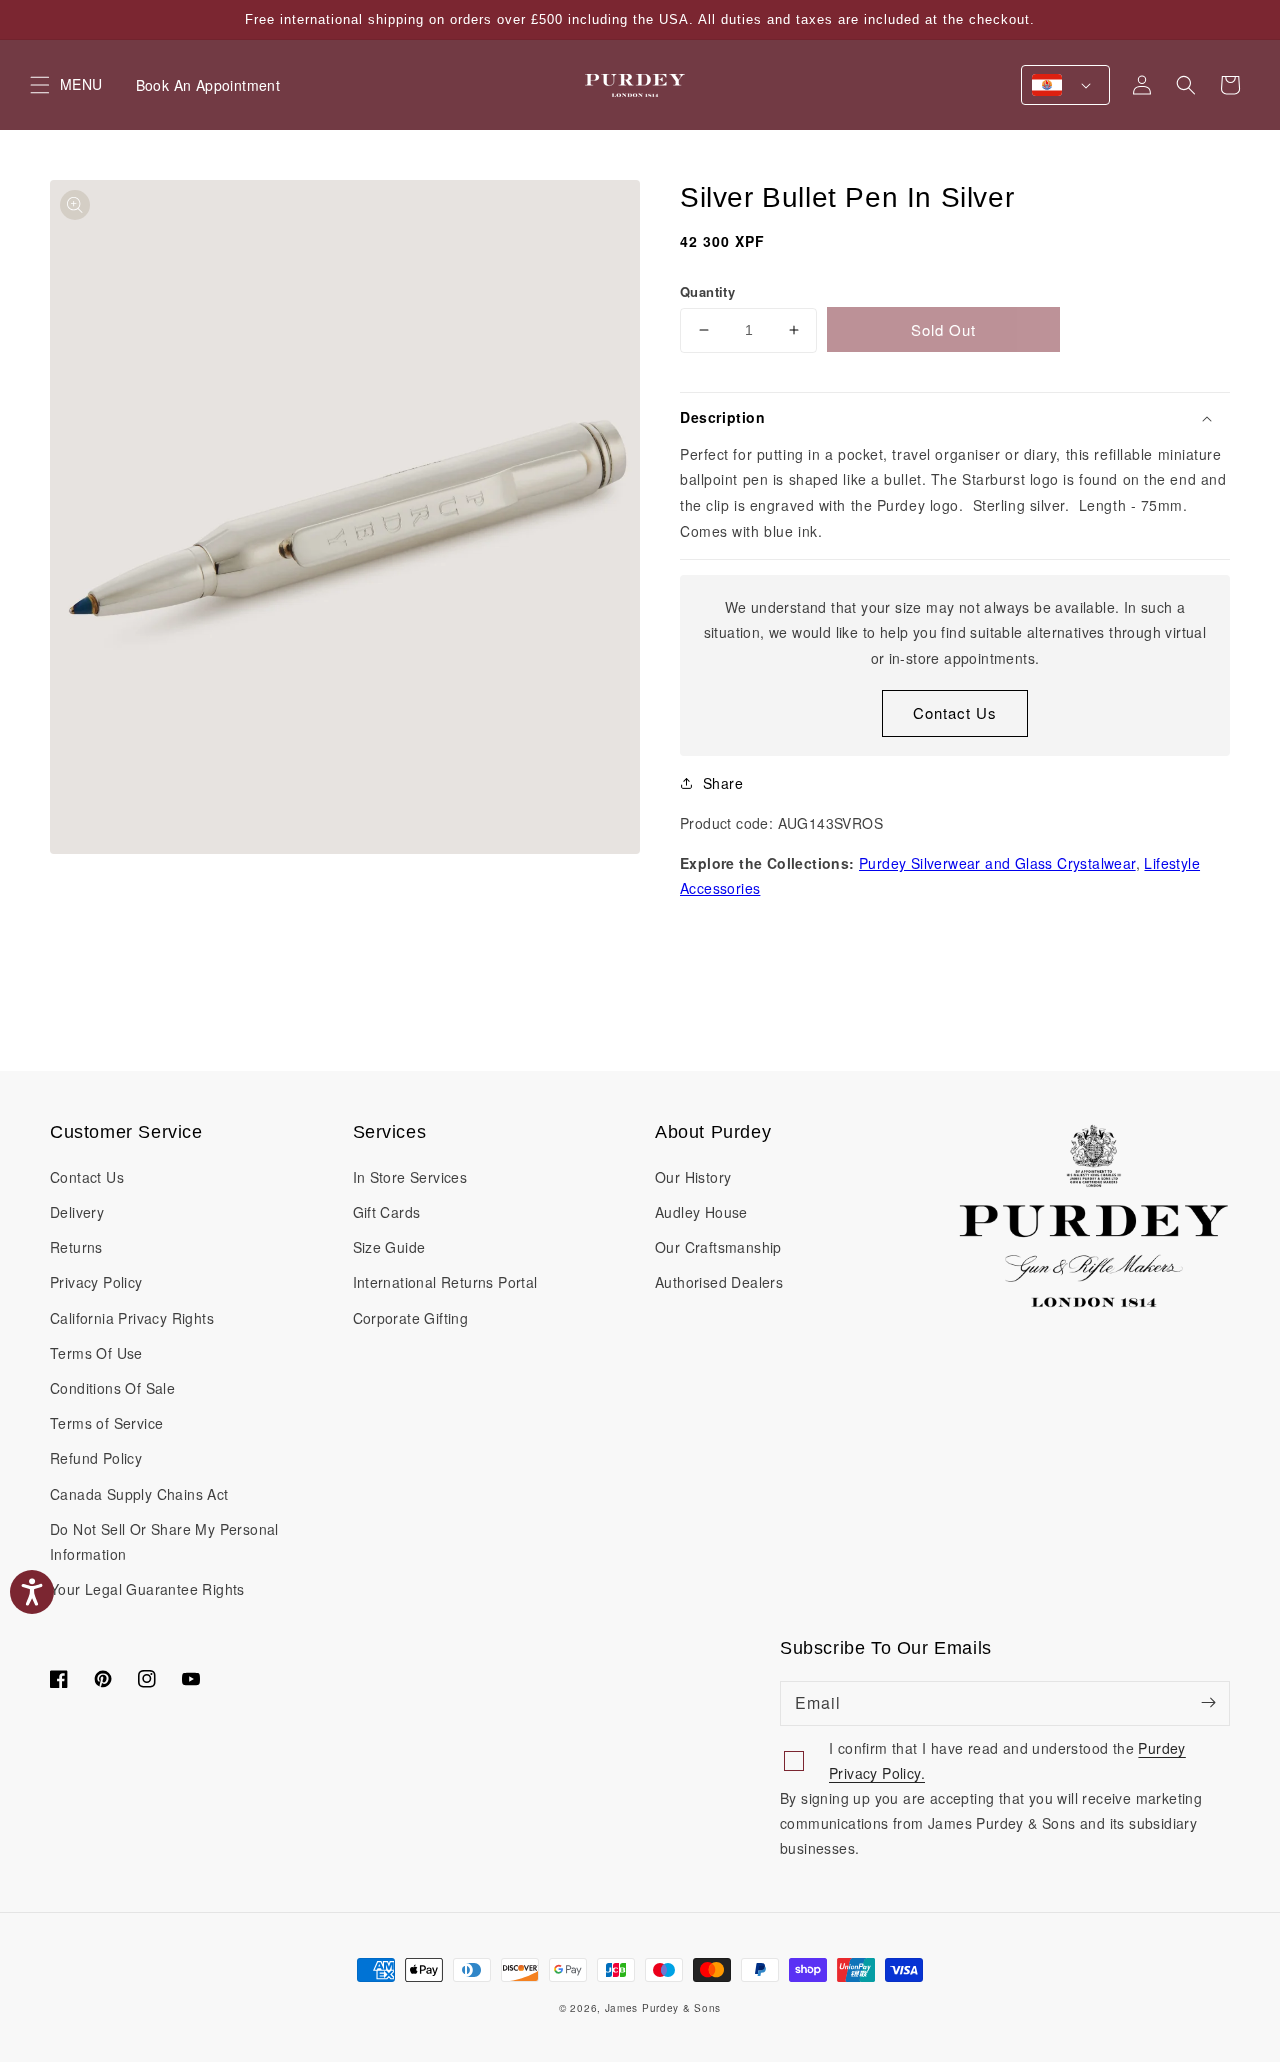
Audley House (701, 1212)
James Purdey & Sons (663, 2008)
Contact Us (955, 712)
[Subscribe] (1208, 1703)
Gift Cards (387, 1212)
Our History (693, 1177)
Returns (76, 1247)
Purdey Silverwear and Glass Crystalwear (997, 863)
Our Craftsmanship (718, 1247)
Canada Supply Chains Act (139, 1494)
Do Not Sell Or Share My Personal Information (164, 1541)
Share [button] (723, 783)
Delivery (77, 1212)
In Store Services (410, 1177)
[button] (1186, 85)
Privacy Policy (96, 1282)
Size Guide (389, 1247)
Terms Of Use (96, 1353)
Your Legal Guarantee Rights (147, 1589)
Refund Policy (96, 1458)
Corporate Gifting (411, 1318)
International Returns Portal (445, 1282)
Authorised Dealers (719, 1282)
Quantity (707, 291)
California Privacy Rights (132, 1318)
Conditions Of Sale (112, 1388)
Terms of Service (106, 1423)
